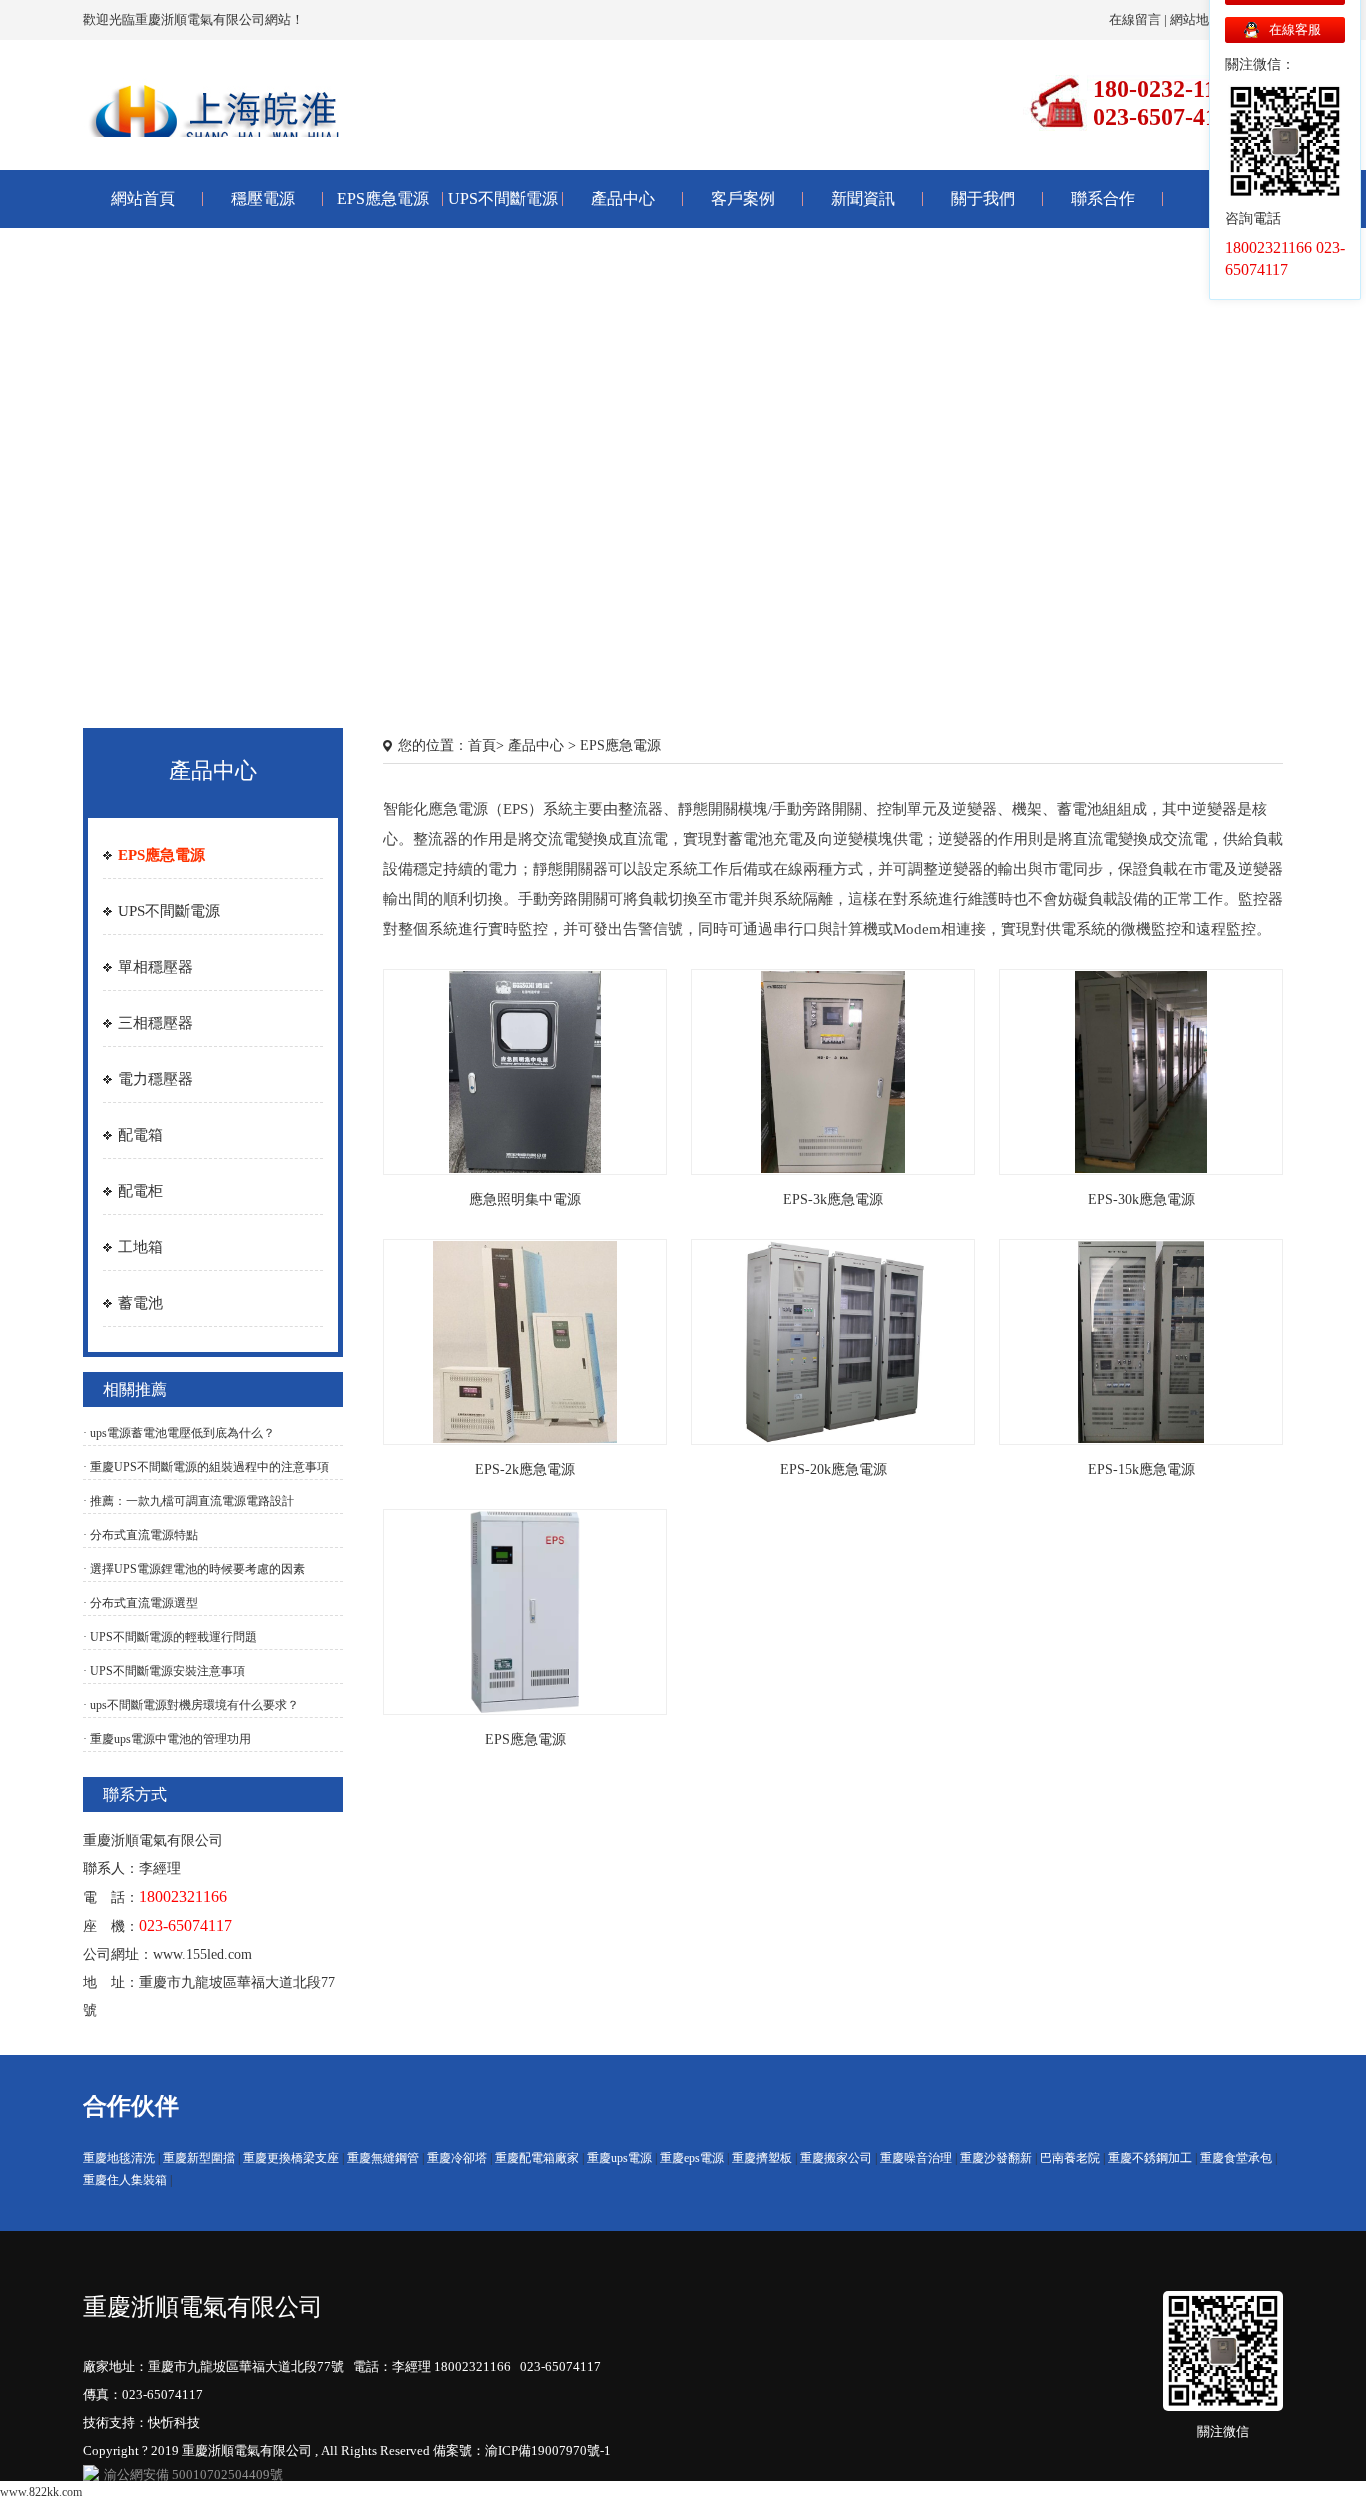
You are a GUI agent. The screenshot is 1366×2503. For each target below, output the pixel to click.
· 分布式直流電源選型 (140, 1603)
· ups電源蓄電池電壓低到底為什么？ (179, 1433)
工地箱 (140, 1247)
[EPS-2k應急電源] (524, 1341)
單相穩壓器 (155, 967)
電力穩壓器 (155, 1079)
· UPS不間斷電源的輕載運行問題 (170, 1637)
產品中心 (623, 198)
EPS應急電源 (383, 198)
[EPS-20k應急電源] (833, 1341)
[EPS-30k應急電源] (1141, 1071)
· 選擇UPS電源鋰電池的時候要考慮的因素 (194, 1569)
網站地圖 (1196, 19)
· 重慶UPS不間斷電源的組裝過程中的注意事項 (206, 1467)
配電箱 (140, 1135)
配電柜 (140, 1191)
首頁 (482, 745)
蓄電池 (140, 1303)
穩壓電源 (263, 198)
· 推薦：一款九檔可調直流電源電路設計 (188, 1501)
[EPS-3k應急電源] (832, 1071)
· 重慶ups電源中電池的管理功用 (167, 1739)
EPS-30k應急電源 (1141, 1199)
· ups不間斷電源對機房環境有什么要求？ (191, 1705)
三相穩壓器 (155, 1023)
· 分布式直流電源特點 (140, 1535)
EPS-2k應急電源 (525, 1469)
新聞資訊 (863, 198)
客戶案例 (743, 198)
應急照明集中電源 (525, 1199)
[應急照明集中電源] (525, 1071)
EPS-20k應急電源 (833, 1469)
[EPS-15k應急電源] (1140, 1341)
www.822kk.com (41, 2492)
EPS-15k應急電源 (1141, 1469)
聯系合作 (1103, 198)
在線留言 (1135, 19)
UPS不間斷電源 (503, 198)
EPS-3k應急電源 (833, 1199)
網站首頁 (143, 198)
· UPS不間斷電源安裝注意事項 (164, 1671)
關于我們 (983, 198)
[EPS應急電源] (525, 1611)
